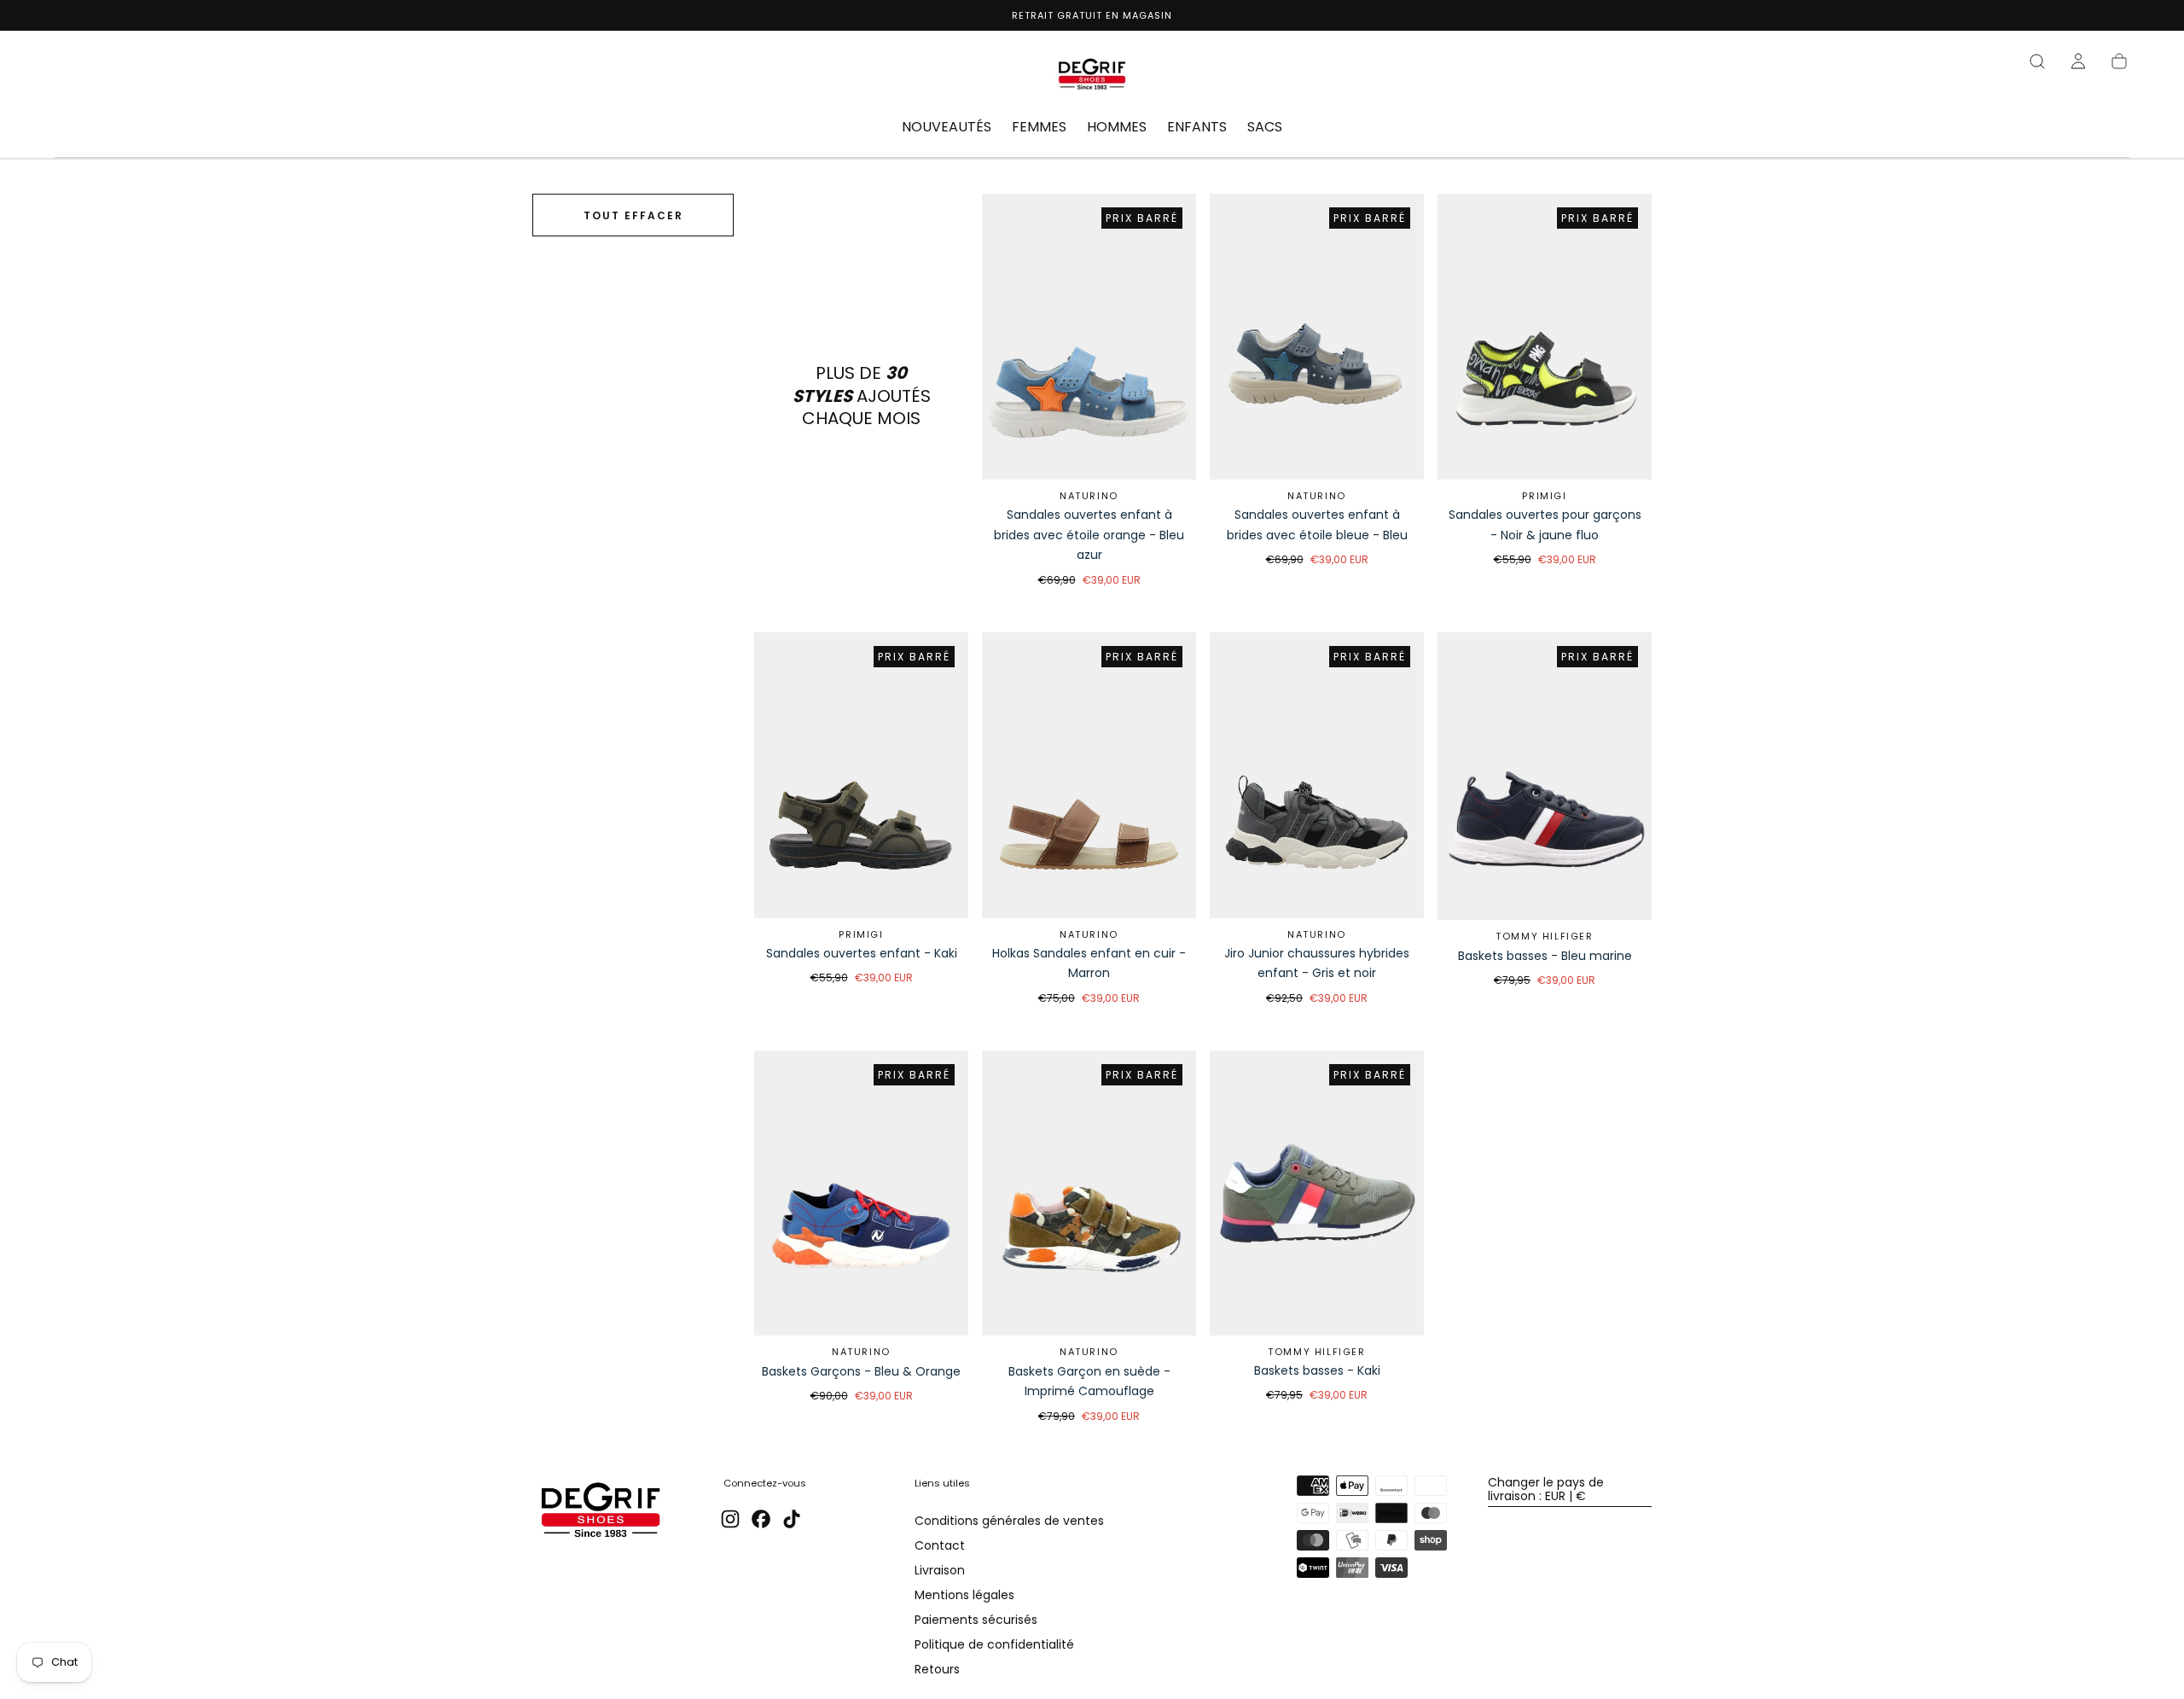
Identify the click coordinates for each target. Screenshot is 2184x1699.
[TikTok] (792, 1519)
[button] (2037, 61)
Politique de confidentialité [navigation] (994, 1644)
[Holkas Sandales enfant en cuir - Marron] (1089, 775)
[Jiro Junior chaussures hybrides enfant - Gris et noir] (1317, 775)
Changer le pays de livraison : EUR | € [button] (1546, 1489)
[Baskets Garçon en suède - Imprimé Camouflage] (1089, 1193)
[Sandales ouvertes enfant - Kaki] (861, 775)
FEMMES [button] (1039, 128)
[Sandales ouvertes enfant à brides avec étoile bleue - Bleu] (1317, 337)
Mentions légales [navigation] (964, 1595)
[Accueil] (1092, 77)
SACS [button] (1265, 128)
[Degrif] (601, 1513)
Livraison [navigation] (940, 1570)
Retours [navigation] (937, 1669)
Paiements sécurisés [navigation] (976, 1620)
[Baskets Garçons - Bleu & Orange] (861, 1193)
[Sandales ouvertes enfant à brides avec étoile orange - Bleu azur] (1089, 337)
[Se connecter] (2078, 61)
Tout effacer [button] (633, 215)
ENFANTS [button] (1197, 128)
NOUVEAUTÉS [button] (947, 128)
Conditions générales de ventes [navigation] (1009, 1521)
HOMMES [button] (1117, 128)
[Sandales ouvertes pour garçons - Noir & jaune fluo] (1545, 337)
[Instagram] (730, 1519)
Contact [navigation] (940, 1545)
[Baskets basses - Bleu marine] (1545, 777)
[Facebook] (761, 1519)
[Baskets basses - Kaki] (1317, 1193)
